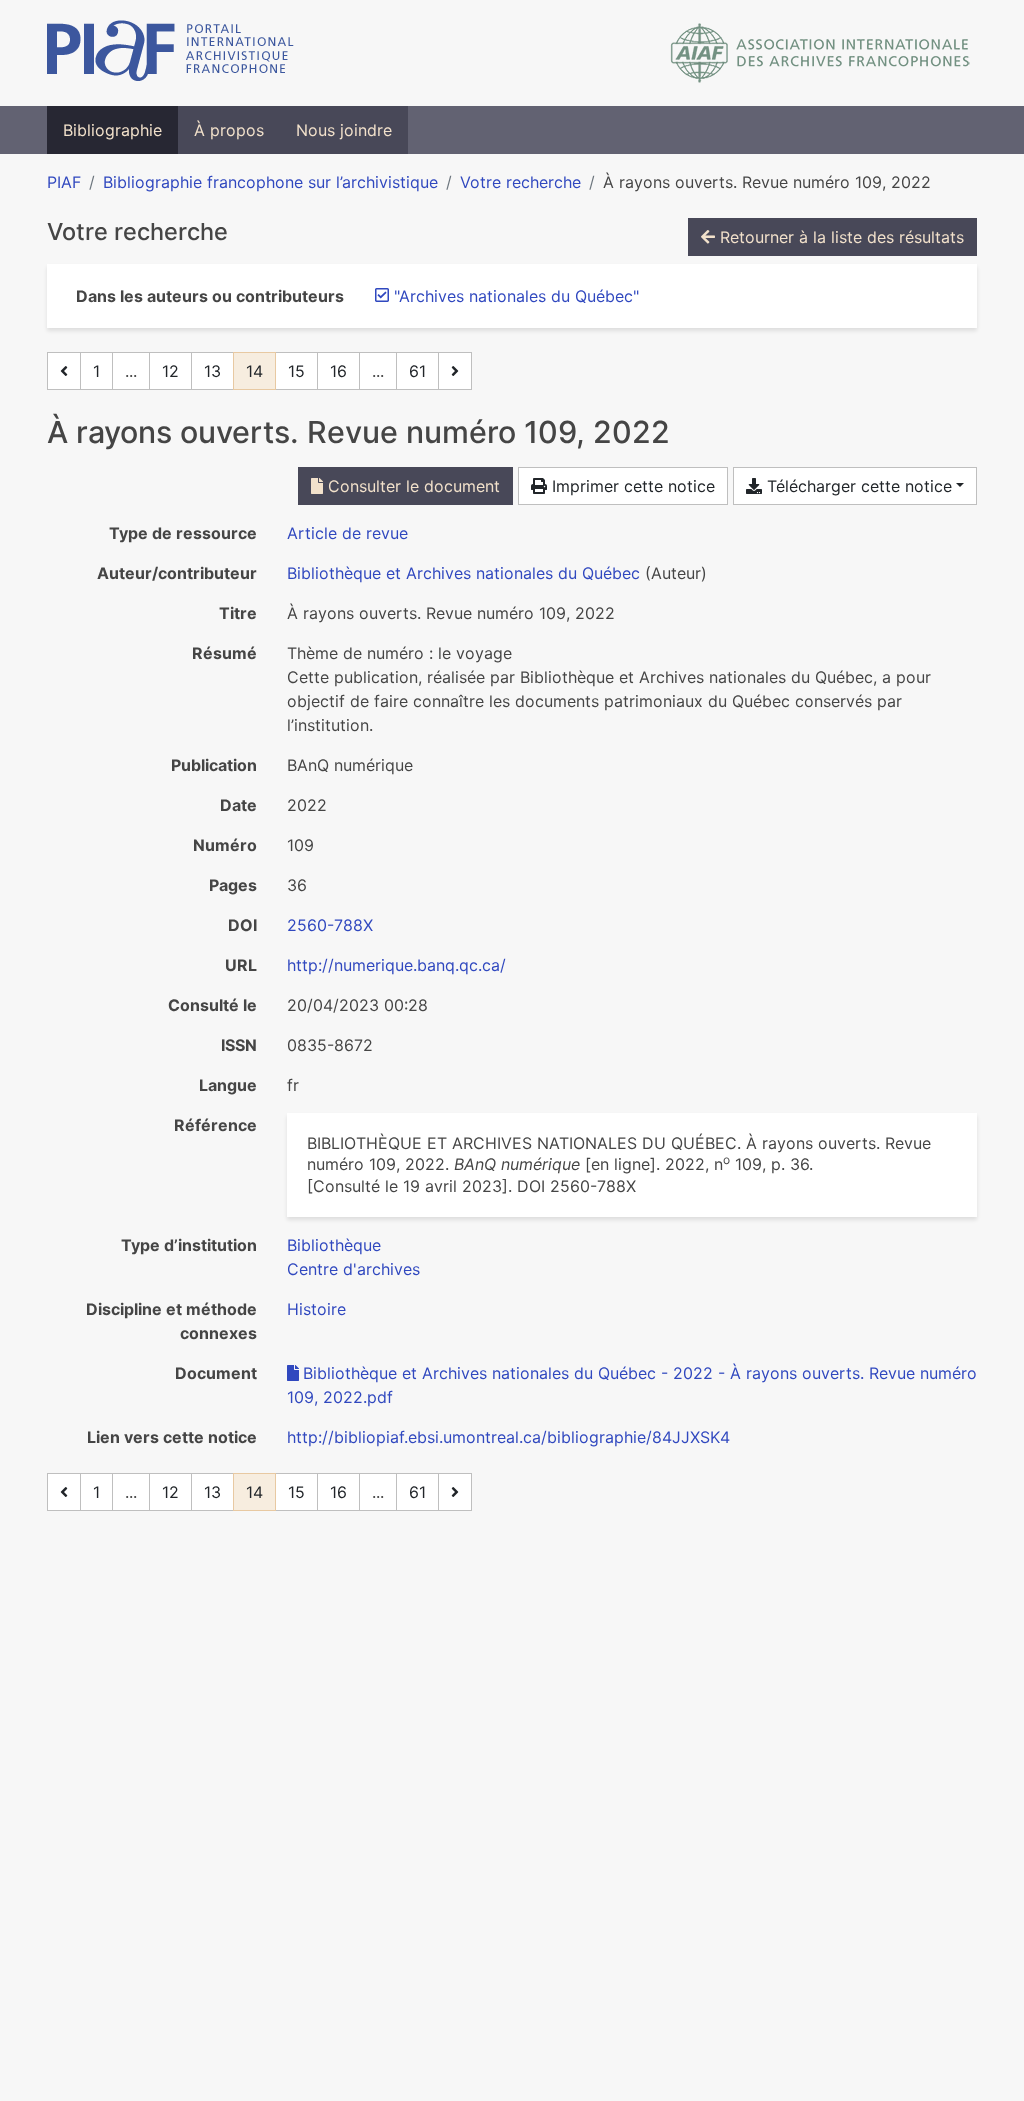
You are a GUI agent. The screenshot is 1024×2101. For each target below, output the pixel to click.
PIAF (64, 182)
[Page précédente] (64, 371)
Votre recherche (520, 182)
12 (170, 371)
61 (417, 371)
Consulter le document (411, 486)
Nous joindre (344, 130)
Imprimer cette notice (631, 486)
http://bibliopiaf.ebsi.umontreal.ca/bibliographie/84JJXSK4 (508, 1437)
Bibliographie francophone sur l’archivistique (270, 182)
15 (296, 371)
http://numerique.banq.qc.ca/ (396, 965)
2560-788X (330, 925)
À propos (229, 130)
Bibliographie (112, 130)
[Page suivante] (455, 371)
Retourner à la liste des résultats (839, 237)
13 (212, 371)
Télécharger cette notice (857, 486)
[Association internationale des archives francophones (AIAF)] (820, 53)
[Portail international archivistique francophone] (170, 53)
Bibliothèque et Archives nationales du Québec (463, 573)
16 (338, 371)
